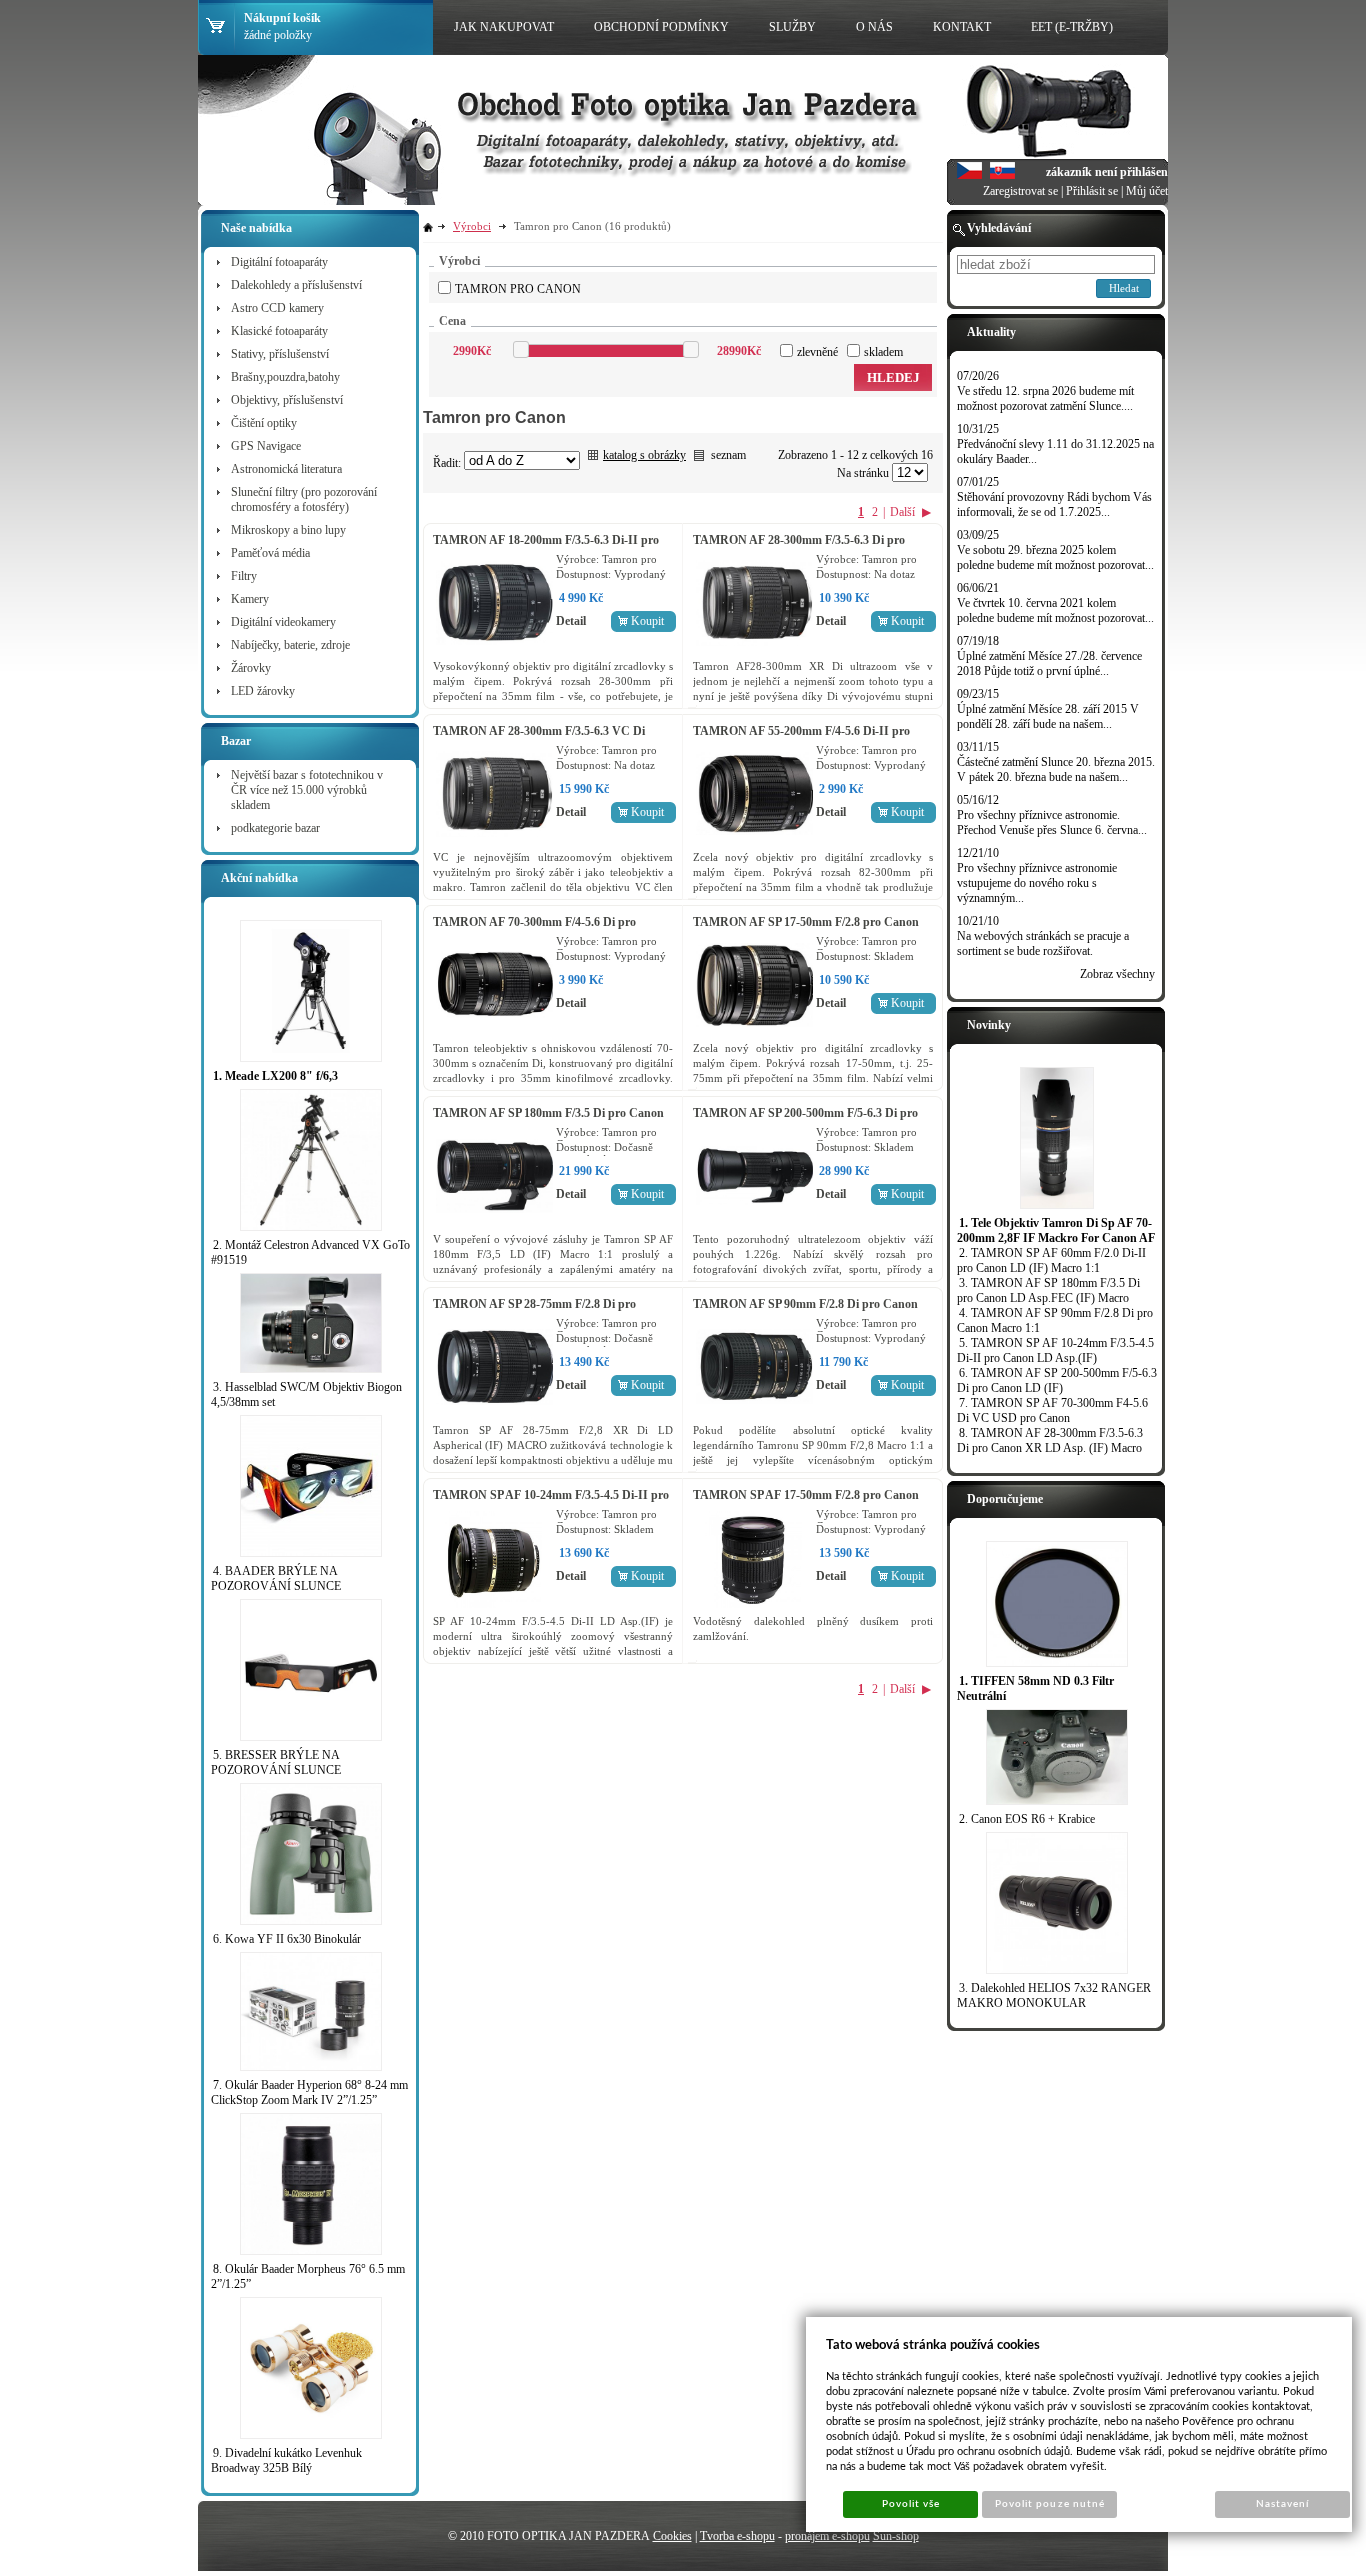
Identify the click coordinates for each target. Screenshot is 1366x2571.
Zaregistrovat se (1020, 191)
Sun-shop (896, 2536)
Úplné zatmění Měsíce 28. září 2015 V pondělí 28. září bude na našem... (1048, 716)
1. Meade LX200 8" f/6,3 (275, 1076)
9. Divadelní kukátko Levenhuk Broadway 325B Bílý (286, 2460)
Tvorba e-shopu (737, 2536)
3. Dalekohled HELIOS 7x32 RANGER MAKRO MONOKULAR (1054, 1995)
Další (902, 512)
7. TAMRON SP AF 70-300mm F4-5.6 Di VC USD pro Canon (1052, 1410)
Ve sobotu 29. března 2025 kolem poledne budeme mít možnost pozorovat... (1055, 557)
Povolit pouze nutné (1050, 2504)
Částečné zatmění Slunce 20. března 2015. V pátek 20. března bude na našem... (1056, 769)
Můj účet (1147, 191)
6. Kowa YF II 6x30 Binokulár (287, 1939)
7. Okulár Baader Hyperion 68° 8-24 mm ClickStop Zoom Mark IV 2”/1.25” (309, 2092)
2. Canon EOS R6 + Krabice (1027, 1819)
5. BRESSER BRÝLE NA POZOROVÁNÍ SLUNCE (276, 1762)
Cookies (672, 2536)
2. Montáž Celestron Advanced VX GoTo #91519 (310, 1252)
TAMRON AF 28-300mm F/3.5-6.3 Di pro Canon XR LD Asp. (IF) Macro (799, 547)
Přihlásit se (1092, 191)
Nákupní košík (282, 18)
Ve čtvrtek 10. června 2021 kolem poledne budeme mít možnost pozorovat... (1055, 610)
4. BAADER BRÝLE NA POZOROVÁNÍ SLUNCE (276, 1578)
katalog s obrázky (644, 455)
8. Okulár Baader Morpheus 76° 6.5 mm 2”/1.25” (308, 2276)
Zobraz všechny (1117, 974)
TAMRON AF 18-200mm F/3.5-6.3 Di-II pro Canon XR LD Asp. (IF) (546, 547)
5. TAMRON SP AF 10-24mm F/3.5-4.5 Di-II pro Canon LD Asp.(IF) (1055, 1350)
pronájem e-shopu (827, 2536)
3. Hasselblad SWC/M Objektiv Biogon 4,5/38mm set (306, 1394)
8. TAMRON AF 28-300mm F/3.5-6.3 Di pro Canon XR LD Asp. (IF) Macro (1050, 1440)
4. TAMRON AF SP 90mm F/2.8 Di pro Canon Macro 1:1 (1055, 1320)
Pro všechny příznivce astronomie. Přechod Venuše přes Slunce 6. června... (1052, 822)
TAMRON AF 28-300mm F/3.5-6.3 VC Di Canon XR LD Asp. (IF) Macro (539, 738)
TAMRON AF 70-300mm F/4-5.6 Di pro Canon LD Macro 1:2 (534, 929)
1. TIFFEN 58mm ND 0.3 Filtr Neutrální (1035, 1688)
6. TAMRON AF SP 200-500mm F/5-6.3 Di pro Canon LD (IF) (1057, 1380)
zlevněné (817, 352)
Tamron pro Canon (518, 289)
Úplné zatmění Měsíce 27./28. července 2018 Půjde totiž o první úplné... (1049, 663)
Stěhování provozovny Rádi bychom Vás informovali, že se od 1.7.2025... (1054, 504)
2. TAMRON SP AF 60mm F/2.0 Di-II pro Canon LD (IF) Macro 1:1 (1051, 1260)
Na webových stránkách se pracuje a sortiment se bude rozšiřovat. (1043, 943)
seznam (728, 455)
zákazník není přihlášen (1107, 172)
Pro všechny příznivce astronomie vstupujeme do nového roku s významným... (1037, 883)
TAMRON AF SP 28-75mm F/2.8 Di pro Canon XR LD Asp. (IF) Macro (534, 1311)
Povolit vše (911, 2504)
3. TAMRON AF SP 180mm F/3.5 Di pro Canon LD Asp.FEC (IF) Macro (1048, 1290)
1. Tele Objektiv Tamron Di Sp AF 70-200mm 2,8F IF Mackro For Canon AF (1056, 1230)
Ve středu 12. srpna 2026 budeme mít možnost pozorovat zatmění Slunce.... (1045, 398)
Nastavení (1282, 2504)
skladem (883, 352)
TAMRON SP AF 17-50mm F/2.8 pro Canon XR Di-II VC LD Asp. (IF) (806, 1502)
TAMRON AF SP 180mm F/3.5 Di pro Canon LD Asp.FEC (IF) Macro (548, 1120)
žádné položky (278, 35)
